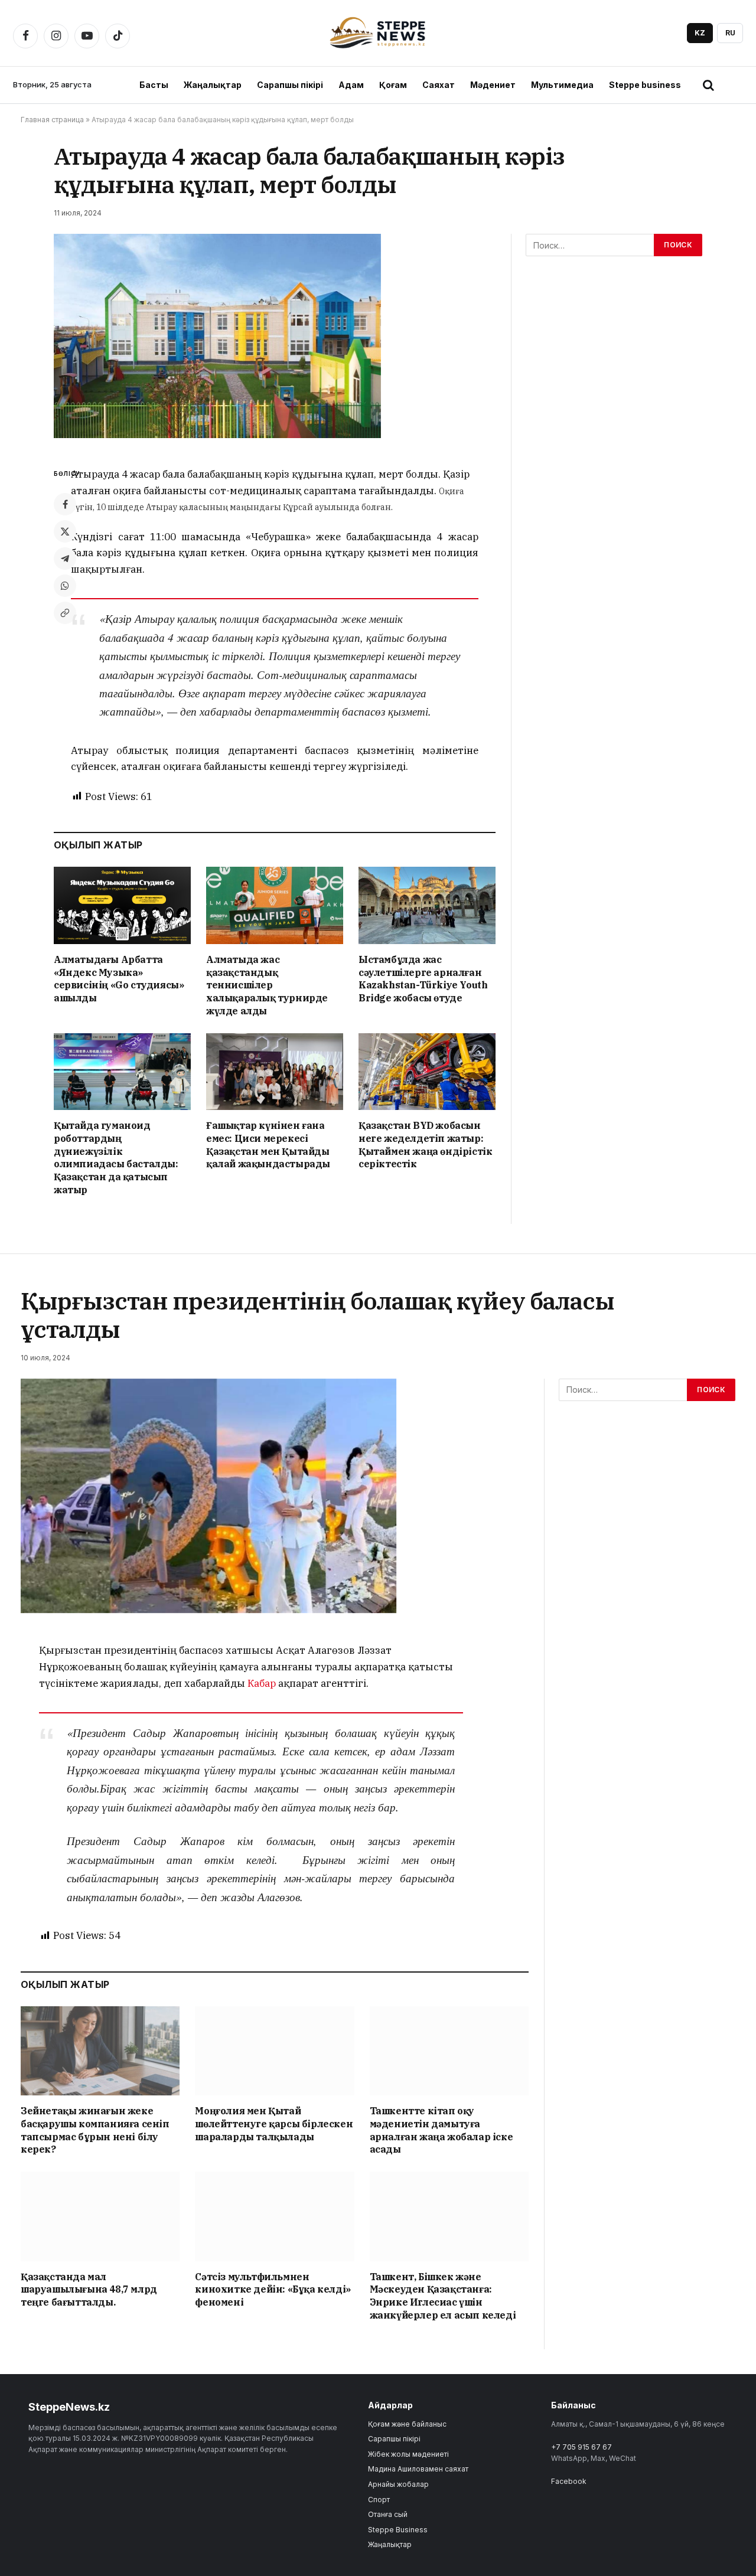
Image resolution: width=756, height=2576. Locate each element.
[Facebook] (65, 504)
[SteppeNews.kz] (378, 33)
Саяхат (439, 85)
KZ (700, 33)
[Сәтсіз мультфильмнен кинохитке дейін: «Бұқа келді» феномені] (274, 2216)
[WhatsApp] (65, 586)
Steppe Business (398, 2530)
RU (730, 33)
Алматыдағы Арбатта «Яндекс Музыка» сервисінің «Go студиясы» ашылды (119, 979)
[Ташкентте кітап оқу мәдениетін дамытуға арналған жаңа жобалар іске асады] (449, 2051)
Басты (154, 85)
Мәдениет (493, 85)
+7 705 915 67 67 (581, 2447)
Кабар (263, 1683)
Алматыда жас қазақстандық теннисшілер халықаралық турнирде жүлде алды (267, 985)
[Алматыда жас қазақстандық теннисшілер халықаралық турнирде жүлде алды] (275, 905)
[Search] (708, 85)
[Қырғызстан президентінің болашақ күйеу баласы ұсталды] (208, 1501)
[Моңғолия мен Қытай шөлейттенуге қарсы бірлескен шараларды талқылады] (274, 2051)
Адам (351, 85)
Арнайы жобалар (398, 2484)
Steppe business (645, 85)
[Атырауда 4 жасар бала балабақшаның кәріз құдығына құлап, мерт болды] (217, 341)
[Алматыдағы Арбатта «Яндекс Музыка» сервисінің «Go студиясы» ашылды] (122, 905)
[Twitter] (65, 531)
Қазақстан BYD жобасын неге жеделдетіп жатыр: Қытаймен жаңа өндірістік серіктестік (425, 1145)
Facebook (569, 2481)
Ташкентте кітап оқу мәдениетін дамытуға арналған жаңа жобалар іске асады (441, 2130)
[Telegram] (65, 559)
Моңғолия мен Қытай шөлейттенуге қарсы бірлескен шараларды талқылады (274, 2124)
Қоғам (393, 85)
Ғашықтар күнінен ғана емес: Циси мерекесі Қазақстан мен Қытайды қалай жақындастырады (268, 1145)
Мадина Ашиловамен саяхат (418, 2469)
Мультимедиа (562, 85)
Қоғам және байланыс (407, 2424)
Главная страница (52, 120)
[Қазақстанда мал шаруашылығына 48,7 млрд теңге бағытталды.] (100, 2216)
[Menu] (734, 85)
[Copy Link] (65, 613)
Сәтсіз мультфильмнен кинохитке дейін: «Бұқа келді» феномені (273, 2290)
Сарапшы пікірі (290, 85)
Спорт (379, 2500)
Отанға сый (388, 2514)
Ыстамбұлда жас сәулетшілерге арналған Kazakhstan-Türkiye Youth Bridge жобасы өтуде (423, 979)
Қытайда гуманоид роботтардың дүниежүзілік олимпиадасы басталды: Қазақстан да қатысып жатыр (116, 1158)
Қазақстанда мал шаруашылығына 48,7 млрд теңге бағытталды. (89, 2290)
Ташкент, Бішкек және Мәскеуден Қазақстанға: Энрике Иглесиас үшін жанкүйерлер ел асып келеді (443, 2296)
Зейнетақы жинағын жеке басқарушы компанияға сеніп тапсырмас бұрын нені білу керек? (95, 2130)
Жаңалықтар (213, 85)
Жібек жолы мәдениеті (408, 2454)
